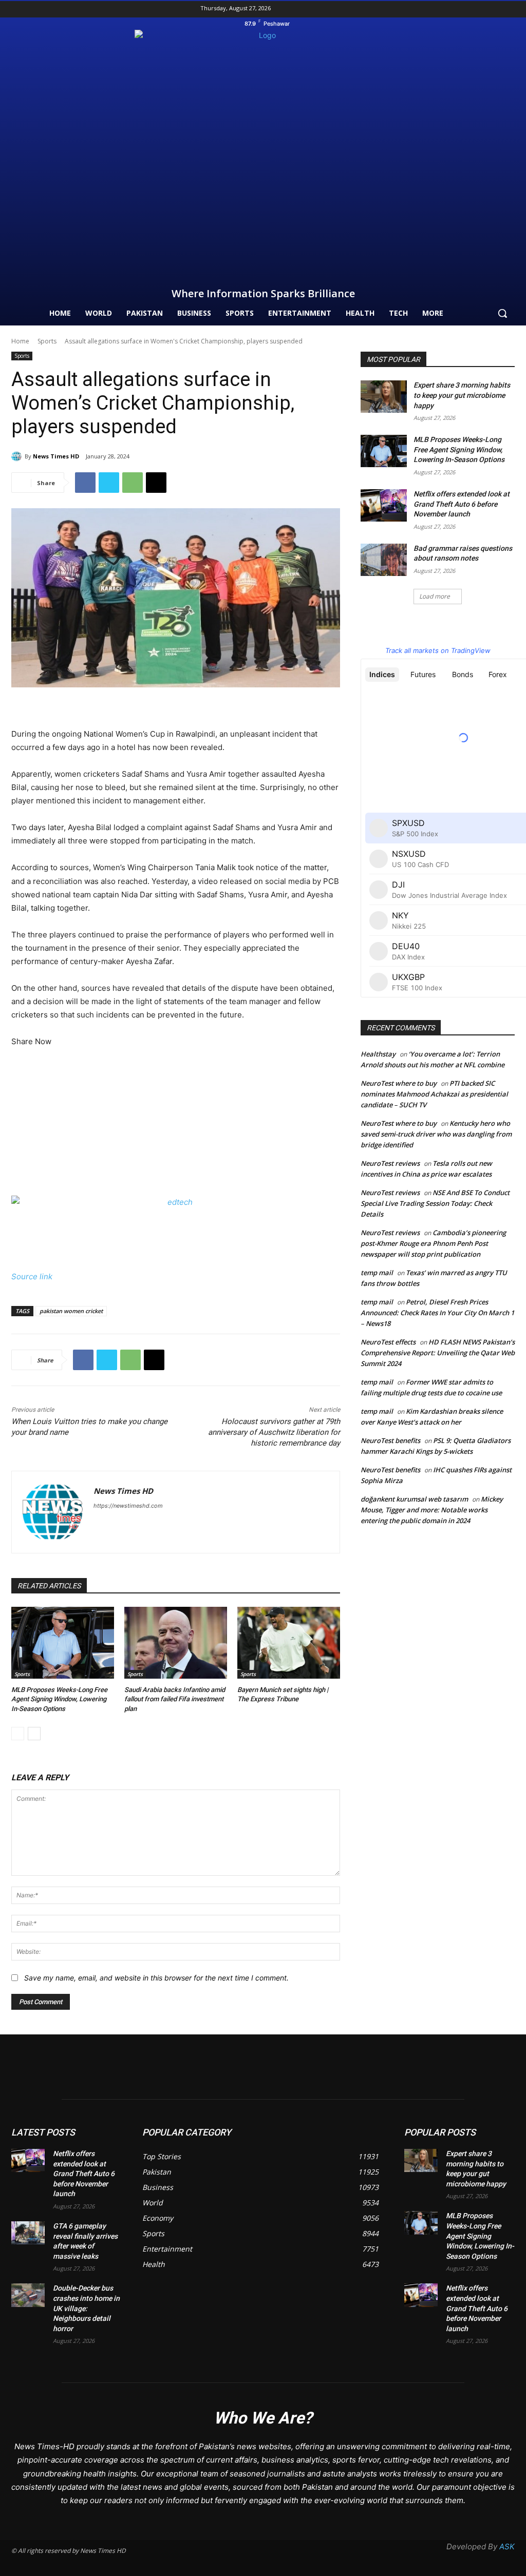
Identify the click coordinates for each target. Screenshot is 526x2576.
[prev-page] (18, 1734)
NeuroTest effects (388, 1342)
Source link (32, 1276)
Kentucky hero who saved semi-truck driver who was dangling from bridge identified (436, 1134)
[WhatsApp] (133, 483)
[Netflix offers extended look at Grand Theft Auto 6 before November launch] (384, 505)
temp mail (377, 1273)
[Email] (156, 483)
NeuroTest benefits (390, 1440)
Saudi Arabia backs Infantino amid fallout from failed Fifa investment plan (175, 1699)
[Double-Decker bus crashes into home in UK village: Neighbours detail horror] (28, 2295)
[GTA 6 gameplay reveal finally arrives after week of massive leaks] (28, 2233)
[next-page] (34, 1734)
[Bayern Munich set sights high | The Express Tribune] (289, 1643)
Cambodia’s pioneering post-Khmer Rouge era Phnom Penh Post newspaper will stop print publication (433, 1243)
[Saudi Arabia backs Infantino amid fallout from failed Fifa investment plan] (176, 1643)
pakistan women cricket (71, 1311)
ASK (507, 2546)
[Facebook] (476, 9)
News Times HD (56, 456)
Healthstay (378, 1054)
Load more (435, 596)
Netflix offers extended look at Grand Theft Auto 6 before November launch (462, 504)
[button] (502, 313)
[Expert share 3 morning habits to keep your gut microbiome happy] (384, 397)
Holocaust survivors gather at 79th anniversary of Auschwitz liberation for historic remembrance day (274, 1432)
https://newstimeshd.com (128, 1506)
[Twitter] (509, 9)
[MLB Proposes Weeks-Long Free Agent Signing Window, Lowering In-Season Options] (63, 1643)
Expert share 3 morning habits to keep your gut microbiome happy (462, 395)
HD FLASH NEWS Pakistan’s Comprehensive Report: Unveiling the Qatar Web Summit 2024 (438, 1353)
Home (20, 341)
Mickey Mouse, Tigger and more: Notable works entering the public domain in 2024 (432, 1510)
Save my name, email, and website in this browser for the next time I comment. (156, 1978)
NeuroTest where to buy (399, 1083)
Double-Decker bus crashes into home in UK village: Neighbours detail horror (86, 2308)
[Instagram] (492, 9)
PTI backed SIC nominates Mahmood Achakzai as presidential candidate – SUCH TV (434, 1094)
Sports (47, 341)
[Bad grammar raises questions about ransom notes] (384, 560)
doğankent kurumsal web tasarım (414, 1499)
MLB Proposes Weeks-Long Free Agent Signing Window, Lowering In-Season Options (59, 1699)
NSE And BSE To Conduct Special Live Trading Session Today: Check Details (435, 1203)
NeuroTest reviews (390, 1163)
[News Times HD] (18, 456)
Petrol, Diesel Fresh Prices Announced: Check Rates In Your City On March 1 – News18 (437, 1313)
